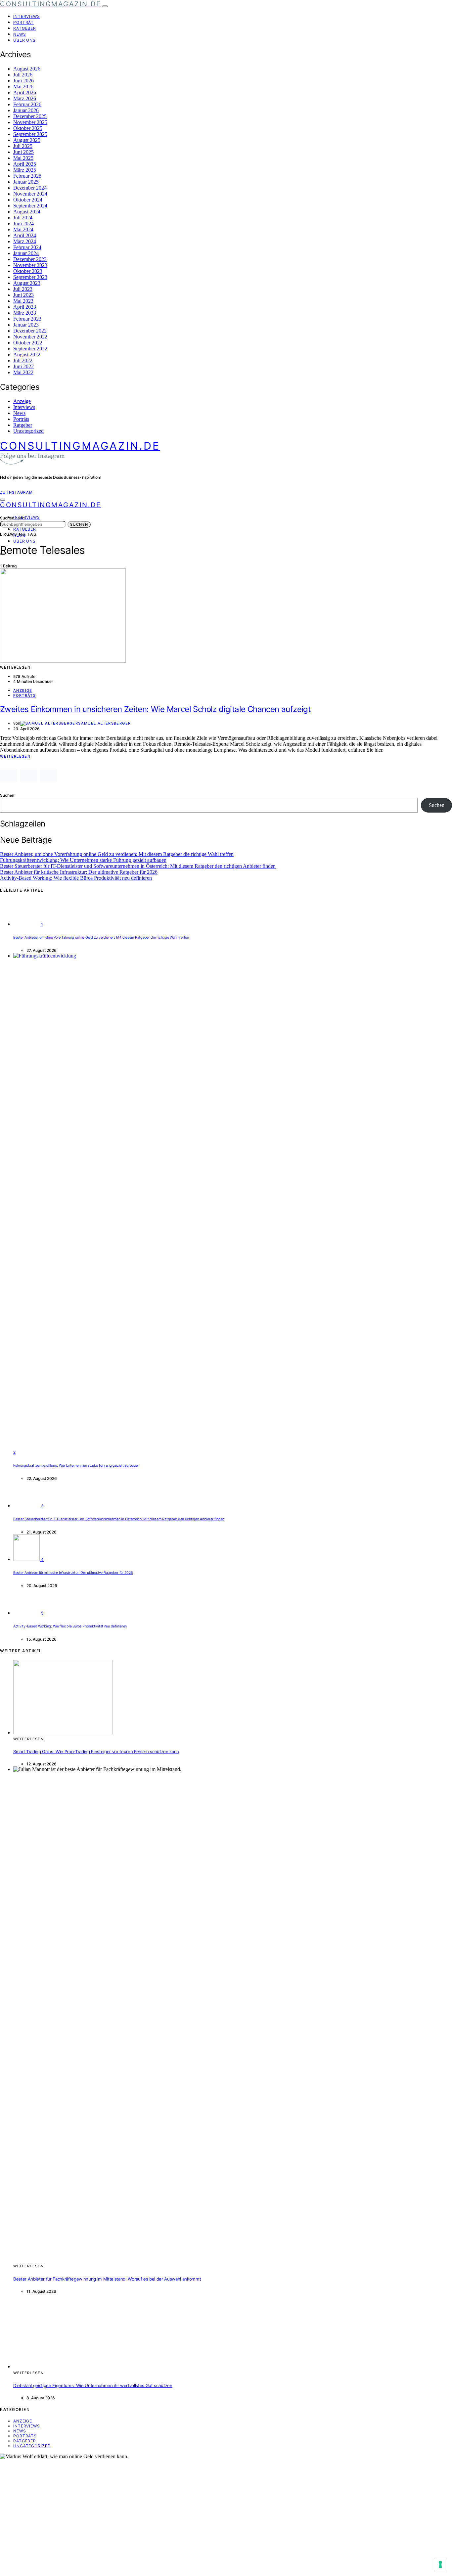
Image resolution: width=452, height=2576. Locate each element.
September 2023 (30, 277)
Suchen (79, 524)
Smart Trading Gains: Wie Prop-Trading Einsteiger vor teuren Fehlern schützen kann (96, 1752)
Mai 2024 (23, 229)
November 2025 (30, 122)
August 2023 (27, 283)
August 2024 (27, 212)
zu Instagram (17, 492)
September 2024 (30, 206)
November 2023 (30, 265)
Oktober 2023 (28, 271)
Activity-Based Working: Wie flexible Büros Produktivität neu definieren (76, 878)
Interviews (27, 16)
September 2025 (30, 134)
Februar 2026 (27, 104)
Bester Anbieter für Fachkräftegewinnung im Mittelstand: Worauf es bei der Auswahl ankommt (107, 2279)
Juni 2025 (23, 152)
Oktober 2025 (28, 128)
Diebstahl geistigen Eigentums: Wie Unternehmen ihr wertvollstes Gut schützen (93, 2385)
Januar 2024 (26, 253)
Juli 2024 (23, 218)
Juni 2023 (23, 295)
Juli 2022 (23, 360)
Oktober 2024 (28, 200)
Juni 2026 (23, 81)
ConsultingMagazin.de (50, 4)
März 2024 (25, 241)
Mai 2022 (23, 372)
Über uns (24, 40)
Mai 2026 (23, 87)
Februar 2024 (27, 247)
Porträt (23, 22)
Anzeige (22, 401)
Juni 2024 (23, 223)
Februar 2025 (27, 176)
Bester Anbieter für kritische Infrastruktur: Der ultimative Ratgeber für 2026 (79, 872)
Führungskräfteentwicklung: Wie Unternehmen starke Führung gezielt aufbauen (83, 860)
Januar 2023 (26, 325)
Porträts (21, 419)
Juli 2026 (23, 75)
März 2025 (25, 170)
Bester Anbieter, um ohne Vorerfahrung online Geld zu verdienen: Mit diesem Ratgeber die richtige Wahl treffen (117, 854)
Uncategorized (28, 431)
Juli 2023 (23, 289)
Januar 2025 (26, 182)
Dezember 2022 (30, 331)
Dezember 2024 (30, 188)
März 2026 (25, 98)
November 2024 (30, 194)
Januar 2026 (26, 110)
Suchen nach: (13, 518)
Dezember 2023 (30, 259)
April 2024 (25, 235)
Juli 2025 (23, 146)
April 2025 (25, 164)
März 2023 (25, 313)
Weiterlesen (15, 756)
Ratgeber (25, 28)
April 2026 (25, 92)
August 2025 (27, 140)
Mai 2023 (23, 301)
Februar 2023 (27, 319)
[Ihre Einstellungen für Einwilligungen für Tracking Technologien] (440, 2564)
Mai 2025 (23, 158)
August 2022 (27, 355)
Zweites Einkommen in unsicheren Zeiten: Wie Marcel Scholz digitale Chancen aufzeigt (155, 709)
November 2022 (30, 337)
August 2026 (27, 69)
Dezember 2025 (30, 116)
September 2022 (30, 349)
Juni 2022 (23, 366)
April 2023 (25, 307)
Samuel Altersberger (104, 723)
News (20, 34)
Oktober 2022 (28, 343)
